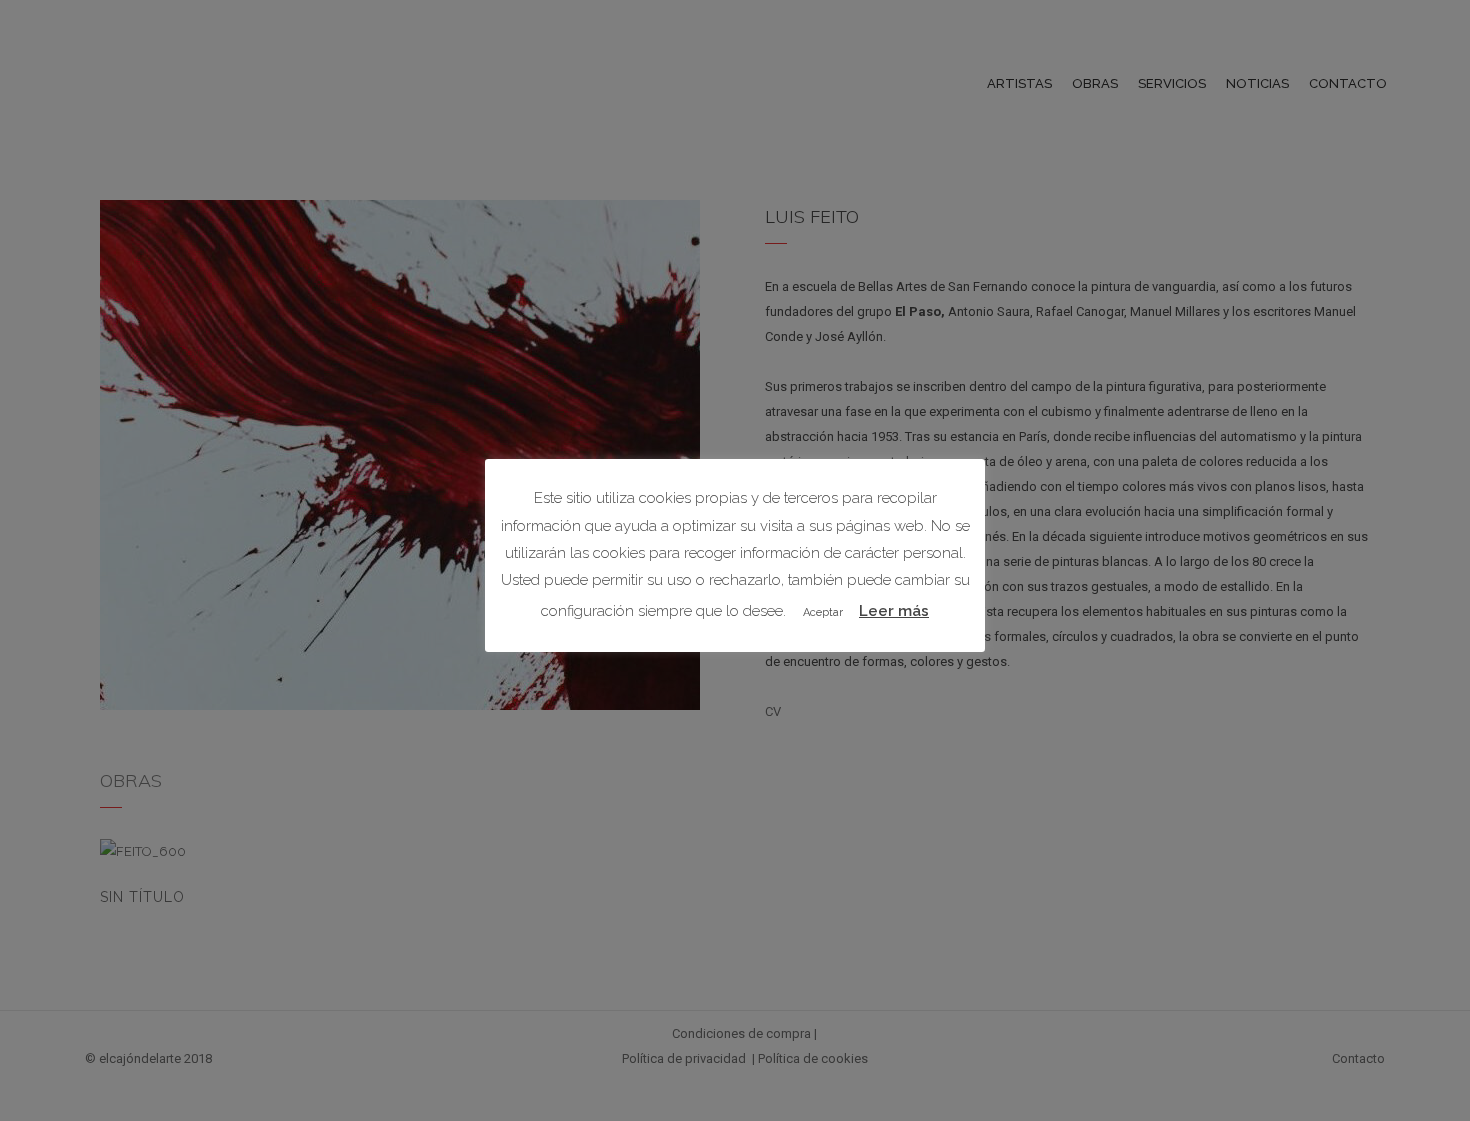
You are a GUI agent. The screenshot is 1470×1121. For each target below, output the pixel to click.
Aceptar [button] (823, 612)
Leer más (894, 611)
